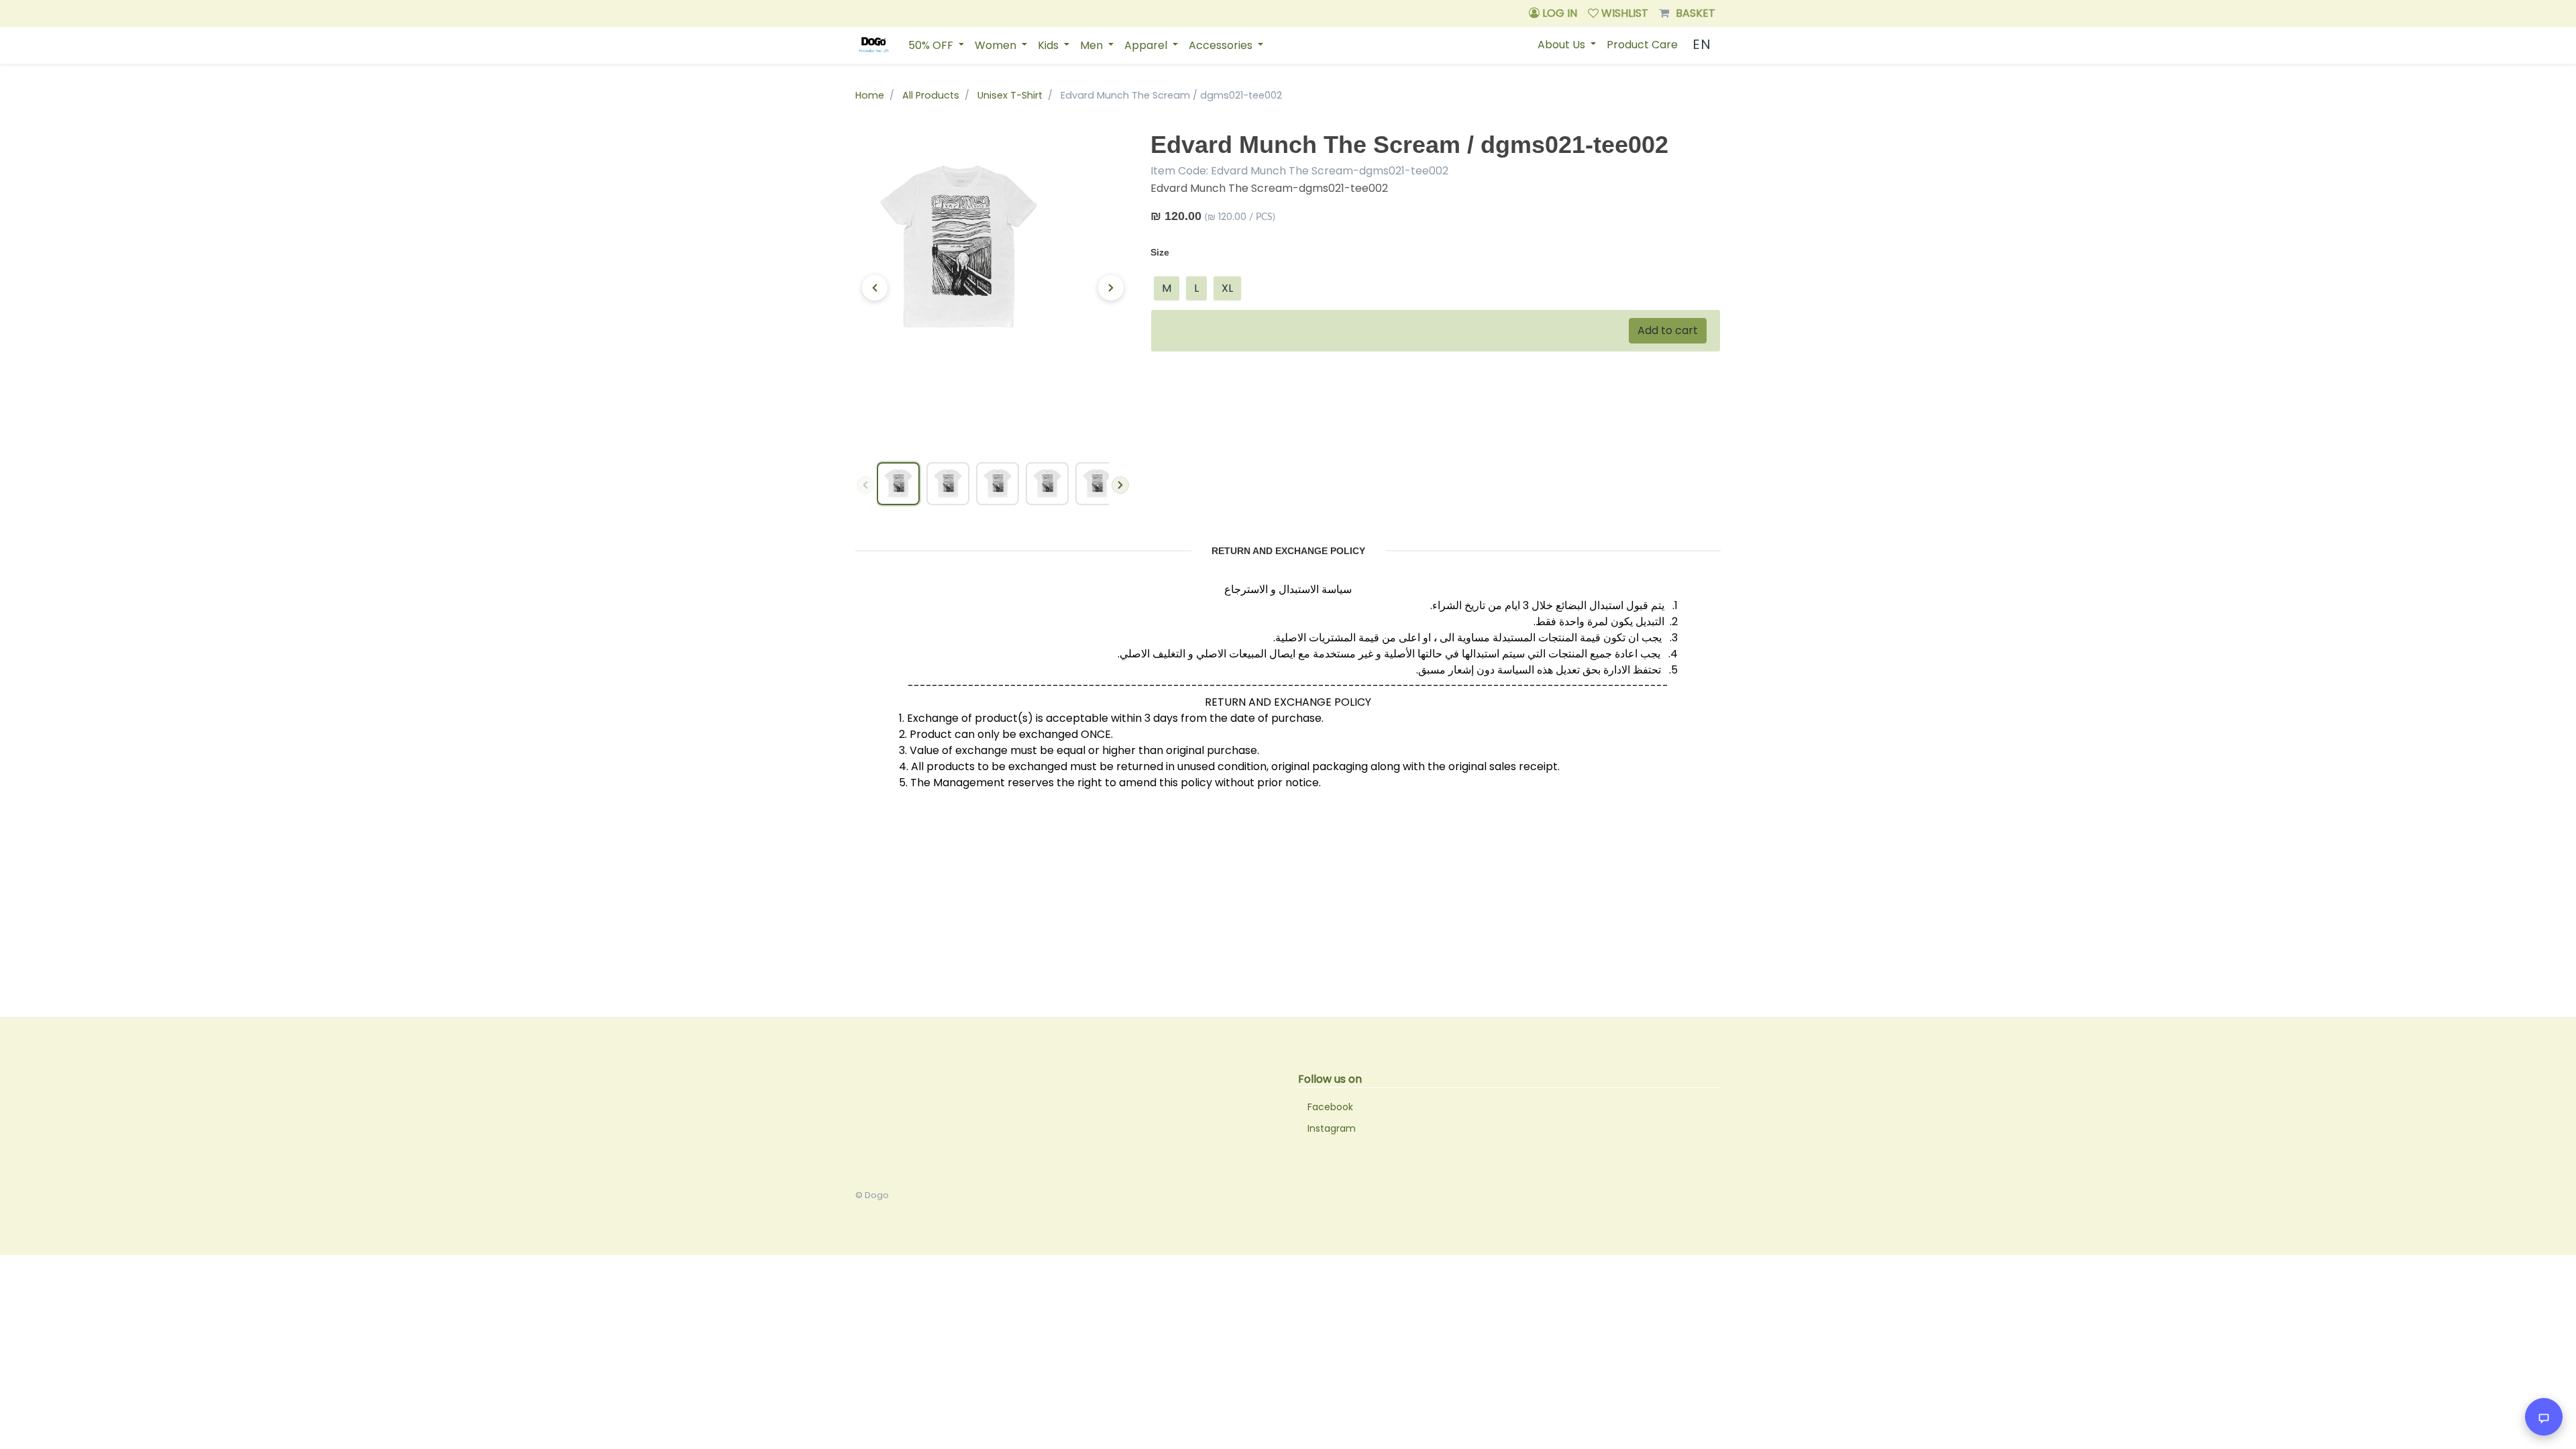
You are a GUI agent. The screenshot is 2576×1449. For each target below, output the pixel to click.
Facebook (1330, 1107)
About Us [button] (1563, 45)
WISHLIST (1623, 13)
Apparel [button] (1147, 45)
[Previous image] (875, 288)
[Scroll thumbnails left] (865, 485)
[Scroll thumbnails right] (1120, 485)
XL (1227, 288)
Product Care (1642, 45)
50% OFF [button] (932, 45)
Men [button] (1093, 45)
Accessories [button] (1222, 45)
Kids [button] (1050, 45)
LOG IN (1558, 13)
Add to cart (1668, 330)
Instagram (1332, 1128)
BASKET (1696, 13)
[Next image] (1111, 288)
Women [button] (997, 45)
